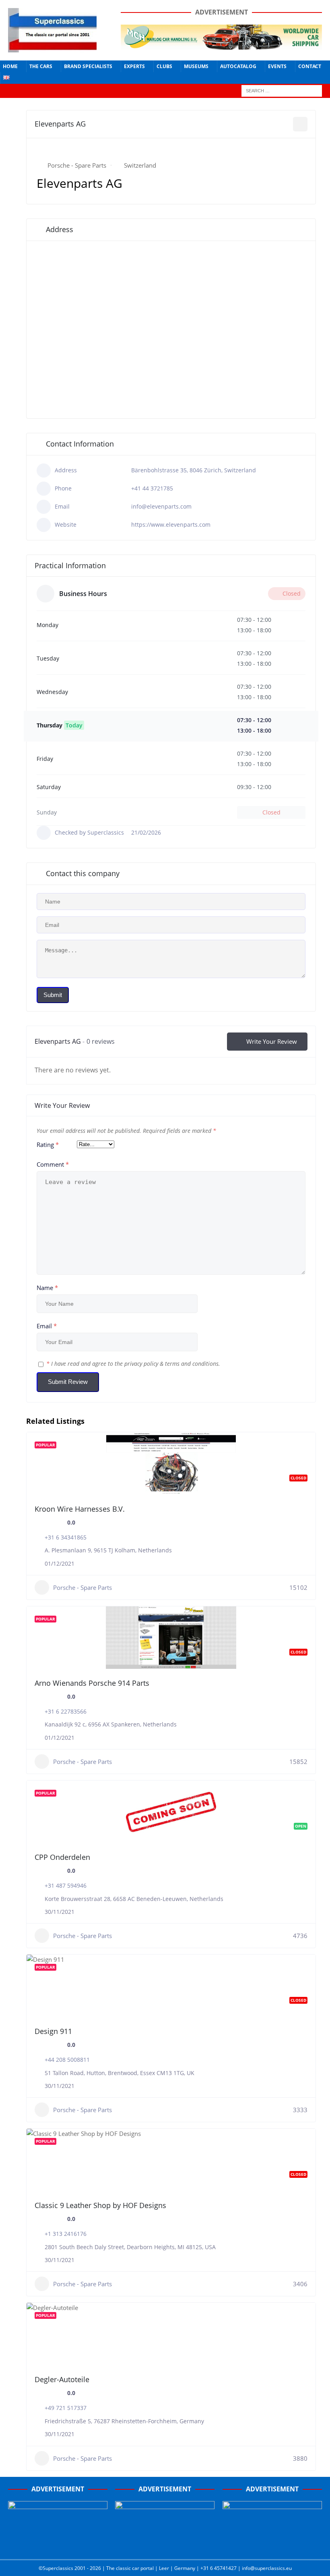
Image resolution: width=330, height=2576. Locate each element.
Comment (53, 1164)
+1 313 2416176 (66, 2234)
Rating (48, 1145)
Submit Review (68, 1382)
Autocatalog (238, 66)
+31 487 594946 (66, 1885)
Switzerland (140, 165)
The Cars (41, 66)
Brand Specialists (88, 66)
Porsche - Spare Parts (77, 165)
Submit (53, 995)
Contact (310, 66)
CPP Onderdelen (62, 1857)
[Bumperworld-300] (58, 2547)
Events (277, 66)
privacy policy (141, 1364)
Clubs (164, 66)
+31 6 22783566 (66, 1711)
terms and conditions (192, 1364)
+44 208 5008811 (67, 2060)
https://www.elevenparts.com (171, 525)
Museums (196, 66)
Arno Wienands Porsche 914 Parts (92, 1683)
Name (47, 1288)
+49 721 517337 (66, 2408)
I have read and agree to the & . (133, 1364)
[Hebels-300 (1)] (165, 2547)
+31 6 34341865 (66, 1537)
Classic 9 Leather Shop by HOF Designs (100, 2205)
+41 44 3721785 (152, 488)
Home (10, 66)
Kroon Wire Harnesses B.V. (80, 1509)
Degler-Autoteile (62, 2379)
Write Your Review (272, 1041)
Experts (134, 66)
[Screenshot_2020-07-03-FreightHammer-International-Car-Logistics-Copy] (272, 2547)
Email (47, 1326)
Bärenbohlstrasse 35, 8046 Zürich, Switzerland (194, 470)
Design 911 (53, 2031)
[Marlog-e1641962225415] (221, 45)
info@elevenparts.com (161, 506)
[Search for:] (282, 90)
